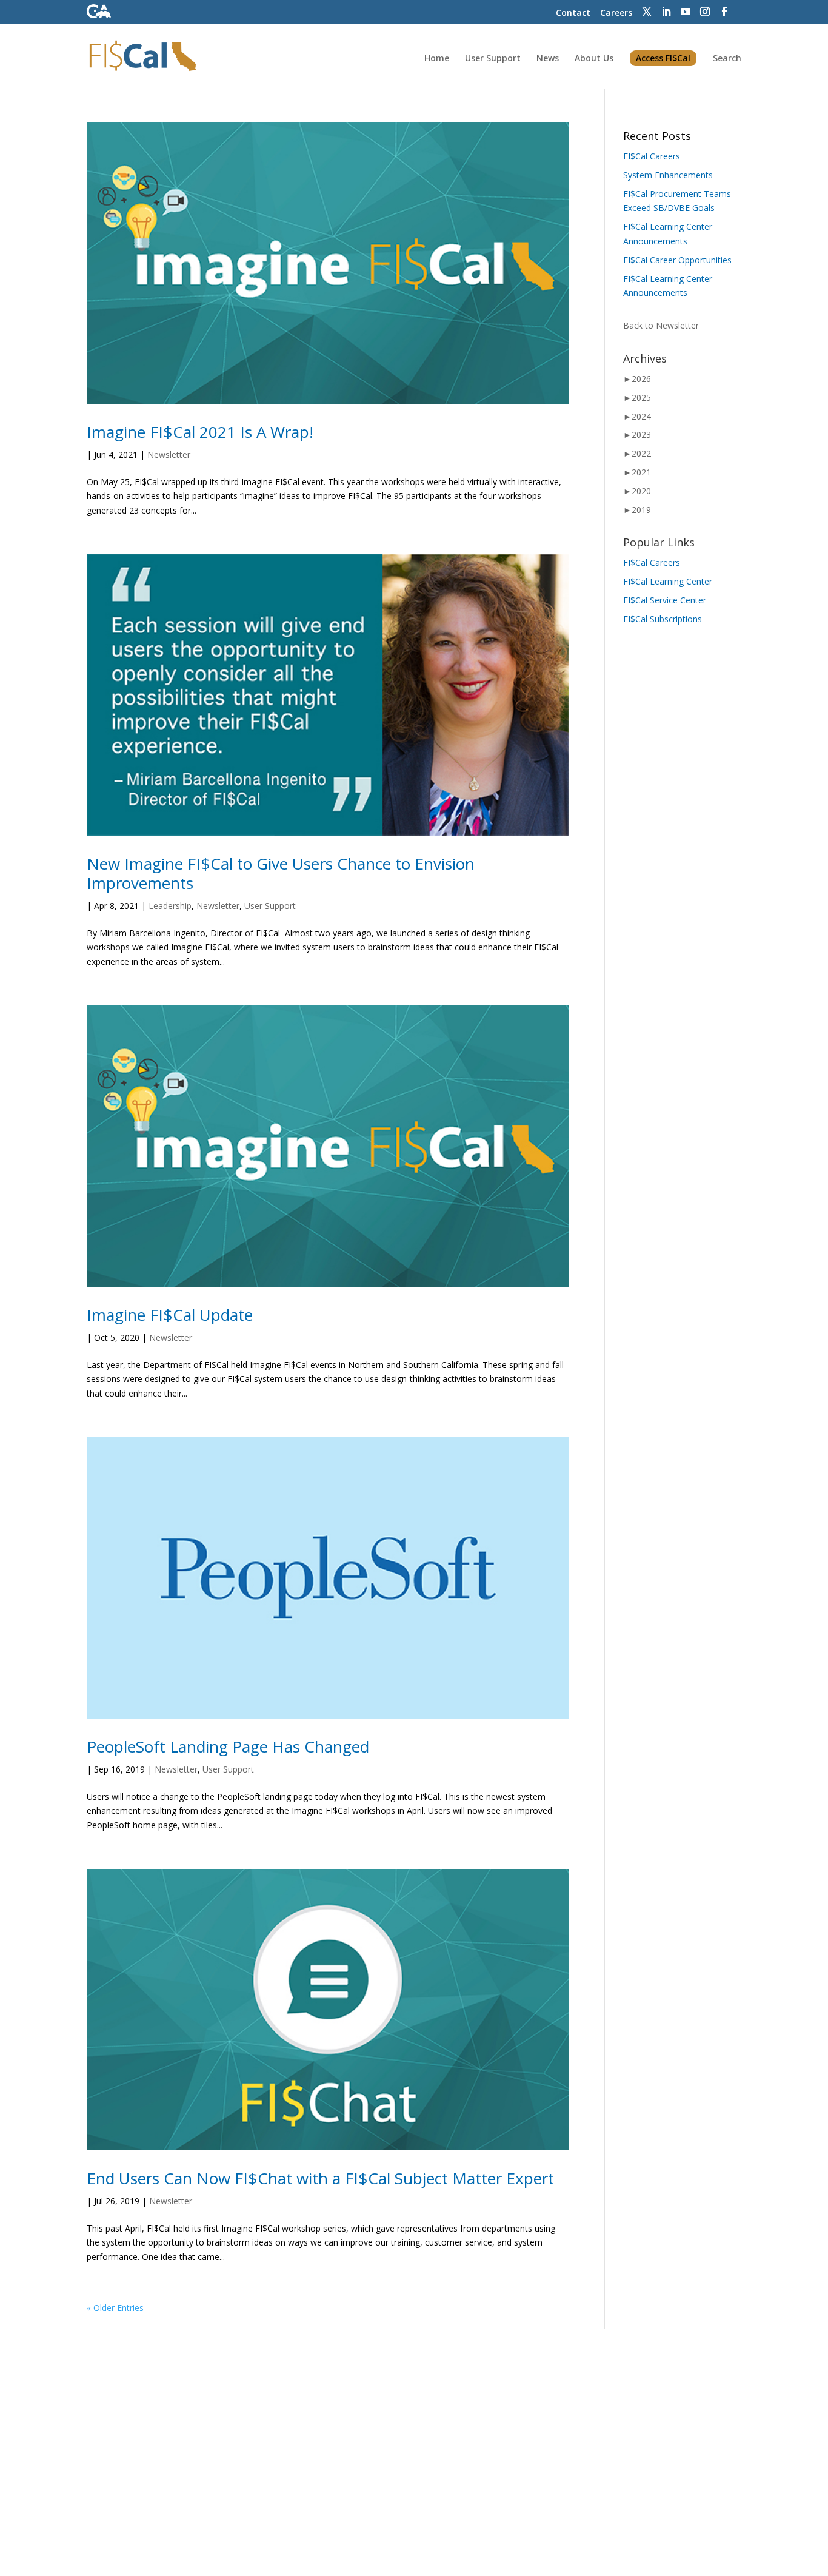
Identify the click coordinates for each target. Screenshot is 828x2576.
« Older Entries (115, 2308)
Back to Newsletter (661, 325)
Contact (573, 12)
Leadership (170, 906)
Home (437, 59)
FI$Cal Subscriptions (663, 619)
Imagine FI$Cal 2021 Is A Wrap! (200, 432)
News (548, 59)
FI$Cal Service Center (665, 600)
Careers (616, 12)
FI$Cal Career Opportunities (677, 260)
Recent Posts (657, 136)
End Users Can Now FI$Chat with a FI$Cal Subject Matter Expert (320, 2178)
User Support (493, 59)
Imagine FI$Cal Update (170, 1315)
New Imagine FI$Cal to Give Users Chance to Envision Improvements (281, 873)
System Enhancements (668, 175)
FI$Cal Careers (652, 156)
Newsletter (169, 454)
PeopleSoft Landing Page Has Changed (228, 1746)
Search (727, 59)
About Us (594, 59)
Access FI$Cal (663, 58)
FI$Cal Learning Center (668, 581)
